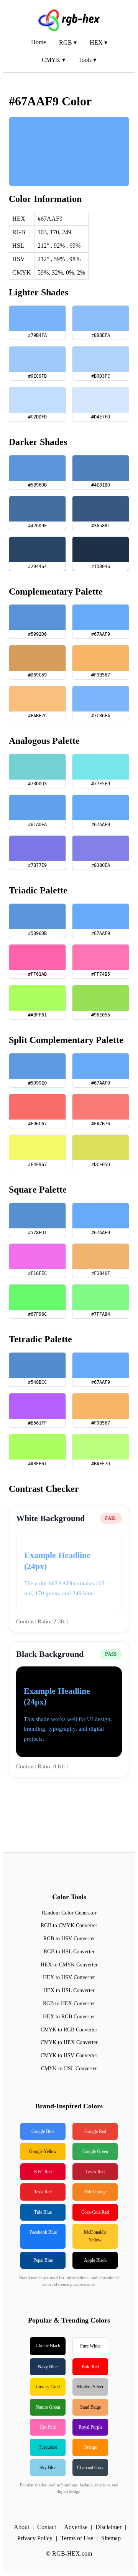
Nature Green (48, 2407)
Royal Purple (90, 2427)
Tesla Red (43, 2192)
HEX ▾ (99, 42)
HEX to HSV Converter (69, 1977)
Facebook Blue (43, 2232)
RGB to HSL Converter (69, 1952)
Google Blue (43, 2131)
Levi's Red (95, 2172)
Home (39, 42)
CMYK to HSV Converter (69, 2055)
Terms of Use (77, 2538)
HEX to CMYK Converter (69, 1965)
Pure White (90, 2346)
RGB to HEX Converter (69, 2004)
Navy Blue (48, 2367)
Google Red (95, 2131)
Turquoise (48, 2447)
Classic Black (48, 2346)
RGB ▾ (68, 42)
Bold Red (90, 2367)
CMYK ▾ (53, 60)
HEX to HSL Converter (69, 1990)
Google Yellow (43, 2151)
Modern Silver (90, 2387)
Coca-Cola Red (95, 2212)
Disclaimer (108, 2527)
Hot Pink (48, 2427)
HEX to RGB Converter (69, 2017)
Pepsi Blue (43, 2260)
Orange (90, 2447)
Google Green (95, 2151)
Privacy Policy (35, 2538)
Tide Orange (95, 2192)
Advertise (76, 2527)
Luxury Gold (48, 2387)
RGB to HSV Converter (69, 1939)
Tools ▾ (87, 60)
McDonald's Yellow (95, 2236)
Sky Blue (48, 2468)
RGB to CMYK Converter (69, 1925)
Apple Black (95, 2260)
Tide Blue (43, 2212)
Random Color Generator (69, 1913)
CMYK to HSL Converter (69, 2069)
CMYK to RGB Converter (69, 2030)
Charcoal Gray (90, 2468)
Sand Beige (90, 2407)
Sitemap (111, 2538)
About (21, 2527)
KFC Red (43, 2172)
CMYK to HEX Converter (69, 2042)
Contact (47, 2527)
